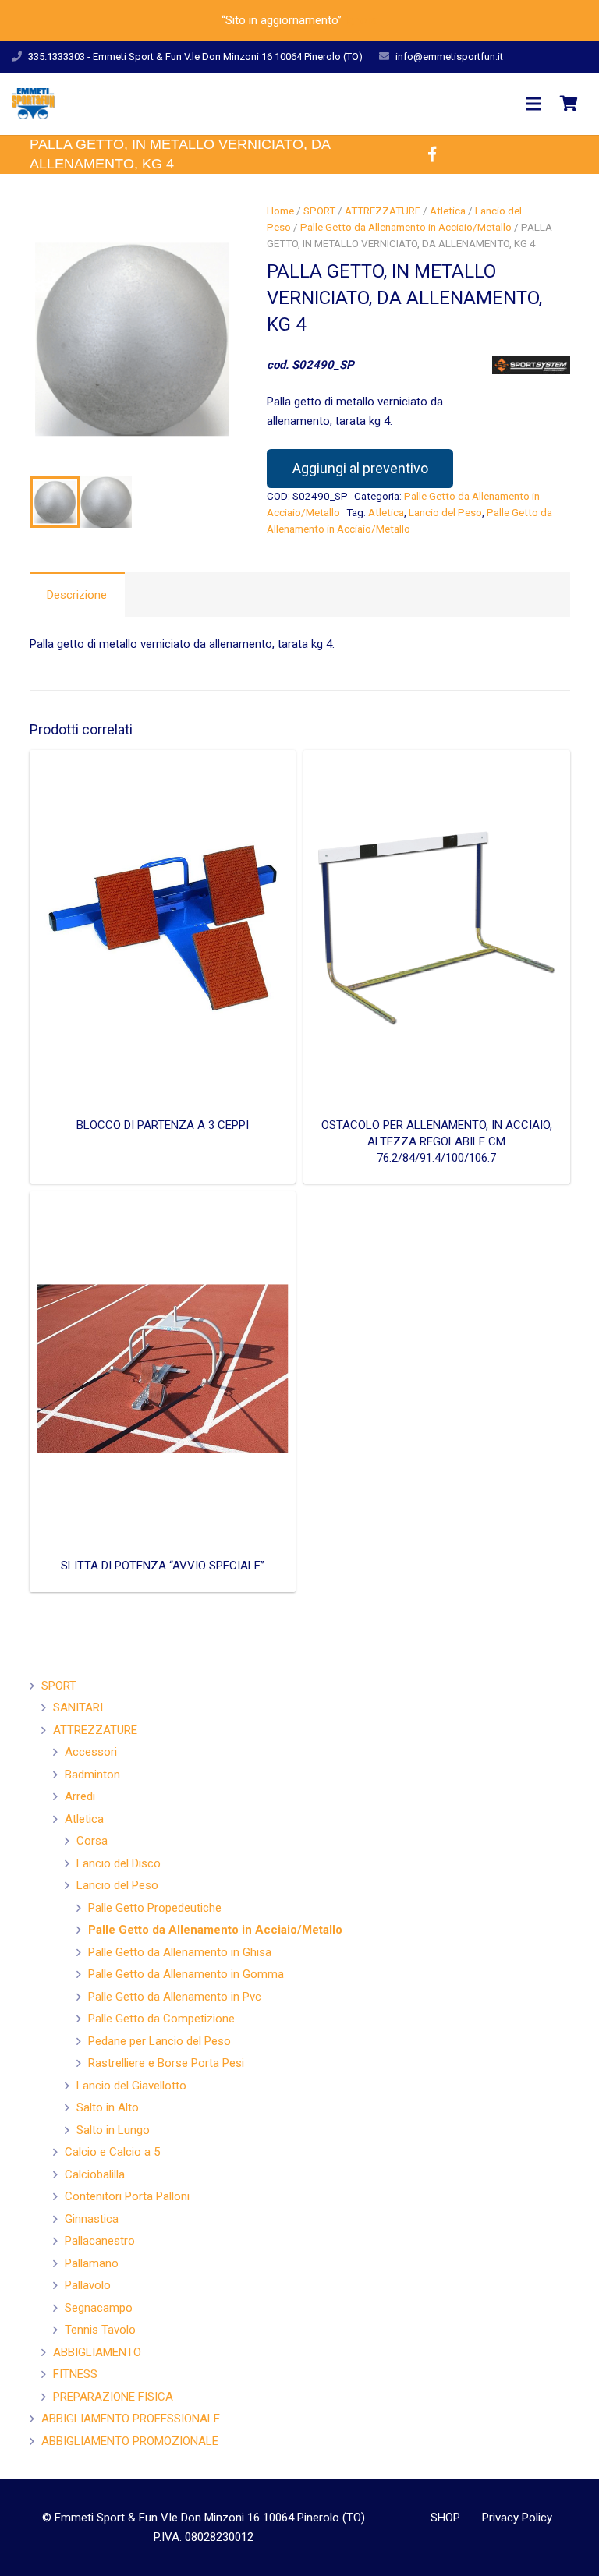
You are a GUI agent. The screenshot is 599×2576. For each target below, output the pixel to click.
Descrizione (77, 595)
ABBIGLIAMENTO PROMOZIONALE (130, 2441)
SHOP (445, 2518)
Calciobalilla (95, 2174)
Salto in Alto (108, 2107)
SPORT (319, 211)
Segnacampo (99, 2308)
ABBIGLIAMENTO (97, 2352)
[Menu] (533, 104)
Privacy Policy (517, 2518)
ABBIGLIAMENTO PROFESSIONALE (131, 2419)
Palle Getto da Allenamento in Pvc (175, 1997)
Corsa (92, 1841)
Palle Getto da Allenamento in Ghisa (180, 1952)
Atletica (448, 211)
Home (280, 211)
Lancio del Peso (445, 512)
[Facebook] (432, 154)
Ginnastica (92, 2219)
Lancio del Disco (119, 1863)
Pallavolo (88, 2285)
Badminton (92, 1775)
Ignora (361, 20)
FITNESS (75, 2374)
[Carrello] (569, 104)
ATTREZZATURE (383, 211)
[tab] (77, 594)
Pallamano (92, 2263)
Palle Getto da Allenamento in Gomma (186, 1974)
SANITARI (78, 1707)
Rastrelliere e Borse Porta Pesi (166, 2063)
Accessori (91, 1752)
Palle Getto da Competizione (161, 2019)
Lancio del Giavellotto (131, 2086)
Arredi (80, 1796)
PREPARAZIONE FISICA (113, 2397)
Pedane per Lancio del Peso (159, 2041)
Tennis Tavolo (100, 2330)
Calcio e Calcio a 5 (112, 2152)
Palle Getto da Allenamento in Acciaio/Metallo (406, 227)
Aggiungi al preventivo (360, 468)
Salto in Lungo (113, 2130)
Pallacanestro (100, 2241)
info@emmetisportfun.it (449, 57)
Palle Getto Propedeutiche (155, 1908)
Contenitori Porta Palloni (127, 2196)
